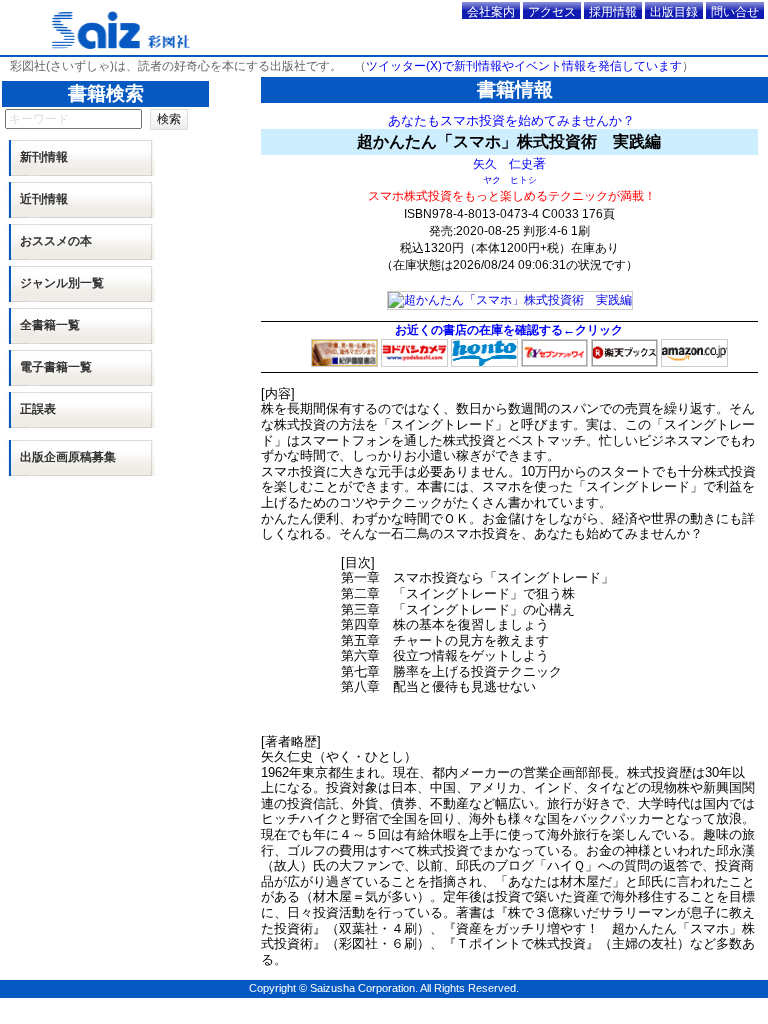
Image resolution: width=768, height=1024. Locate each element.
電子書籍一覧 (56, 367)
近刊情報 (44, 199)
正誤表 (38, 409)
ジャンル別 (62, 283)
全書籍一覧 (50, 325)
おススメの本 (56, 241)
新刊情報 (44, 157)
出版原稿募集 (68, 457)
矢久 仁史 (503, 163)
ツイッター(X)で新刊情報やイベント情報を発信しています (524, 66)
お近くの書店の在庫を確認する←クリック (509, 330)
